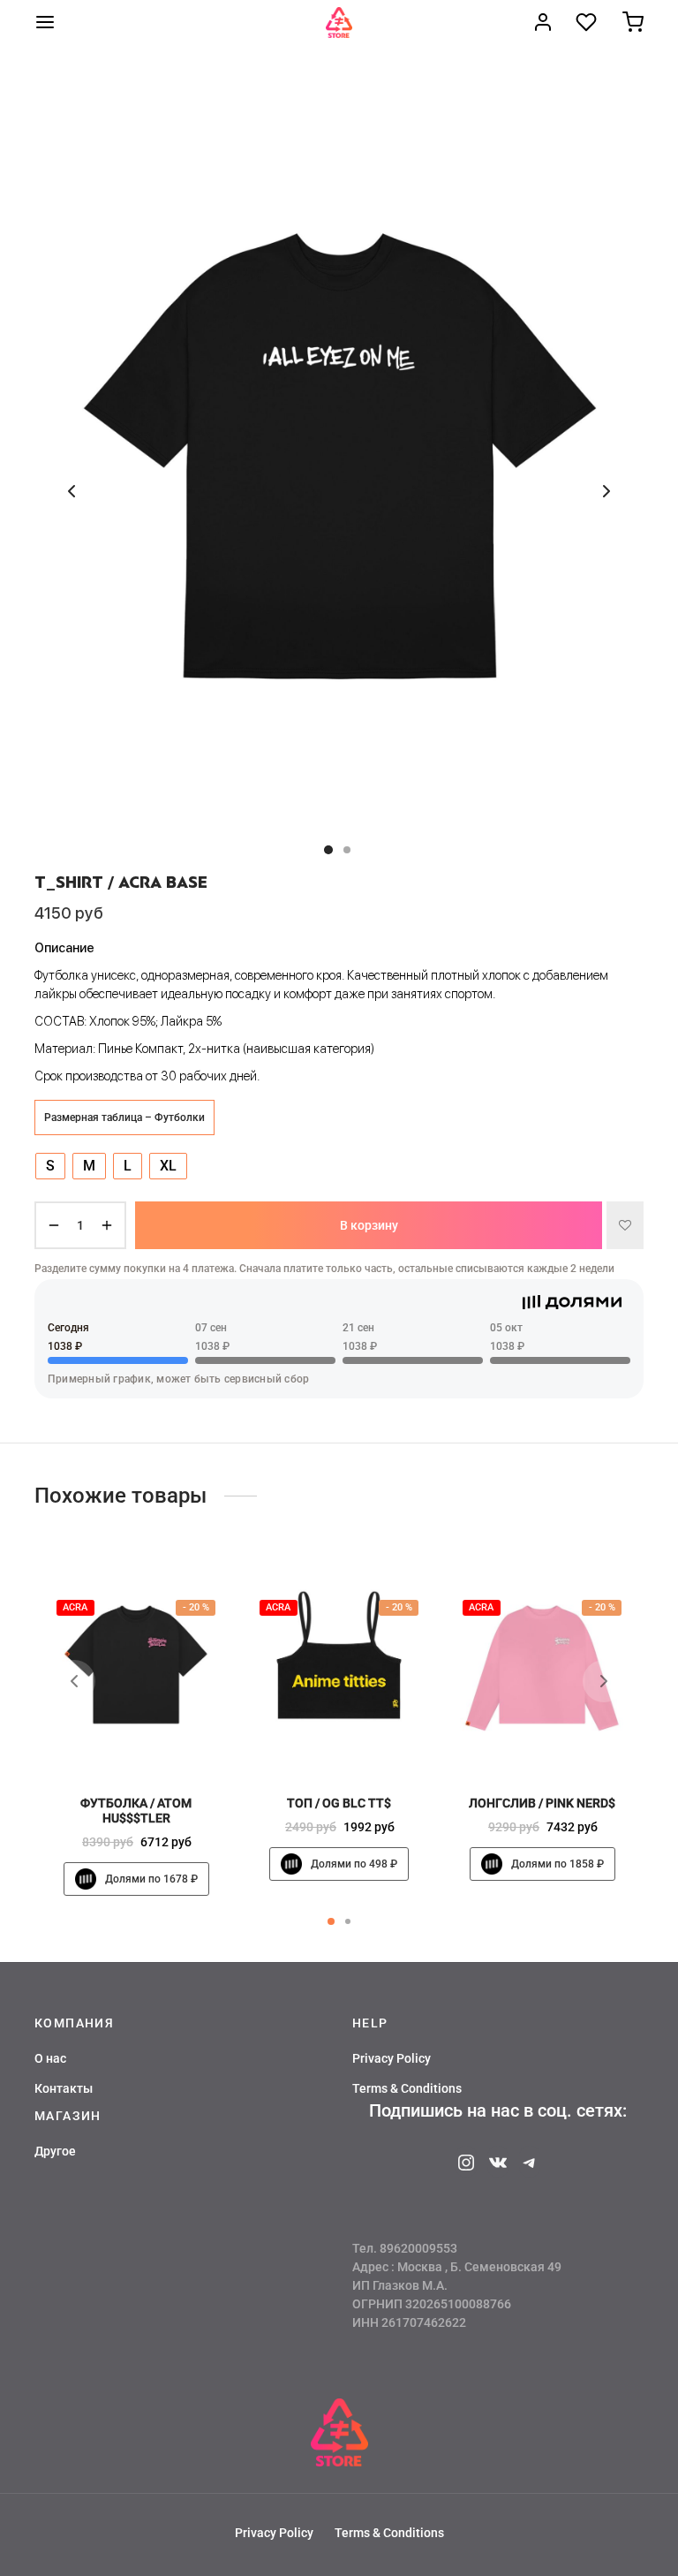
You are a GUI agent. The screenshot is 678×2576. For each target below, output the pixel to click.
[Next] (604, 1681)
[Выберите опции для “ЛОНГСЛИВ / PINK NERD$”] (572, 1743)
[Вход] (543, 22)
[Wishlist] (588, 22)
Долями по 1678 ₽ (151, 1879)
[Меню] (45, 22)
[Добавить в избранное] (625, 1225)
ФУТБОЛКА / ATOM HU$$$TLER (136, 1811)
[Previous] (74, 1681)
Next (606, 491)
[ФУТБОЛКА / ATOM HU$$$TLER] (136, 1666)
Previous (72, 491)
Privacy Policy (392, 2058)
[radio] (50, 1166)
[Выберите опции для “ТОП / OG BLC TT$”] (369, 1743)
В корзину (369, 1224)
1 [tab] (331, 1921)
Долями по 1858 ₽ (557, 1864)
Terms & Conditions (407, 2088)
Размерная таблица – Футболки (124, 1118)
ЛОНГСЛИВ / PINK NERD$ (542, 1804)
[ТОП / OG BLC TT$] (339, 1666)
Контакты (64, 2088)
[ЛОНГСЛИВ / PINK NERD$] (542, 1666)
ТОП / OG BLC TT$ (339, 1804)
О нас (50, 2058)
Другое (55, 2151)
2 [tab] (348, 1921)
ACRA (75, 1608)
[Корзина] (633, 22)
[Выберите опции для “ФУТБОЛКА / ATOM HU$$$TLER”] (166, 1743)
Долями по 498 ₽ (354, 1864)
